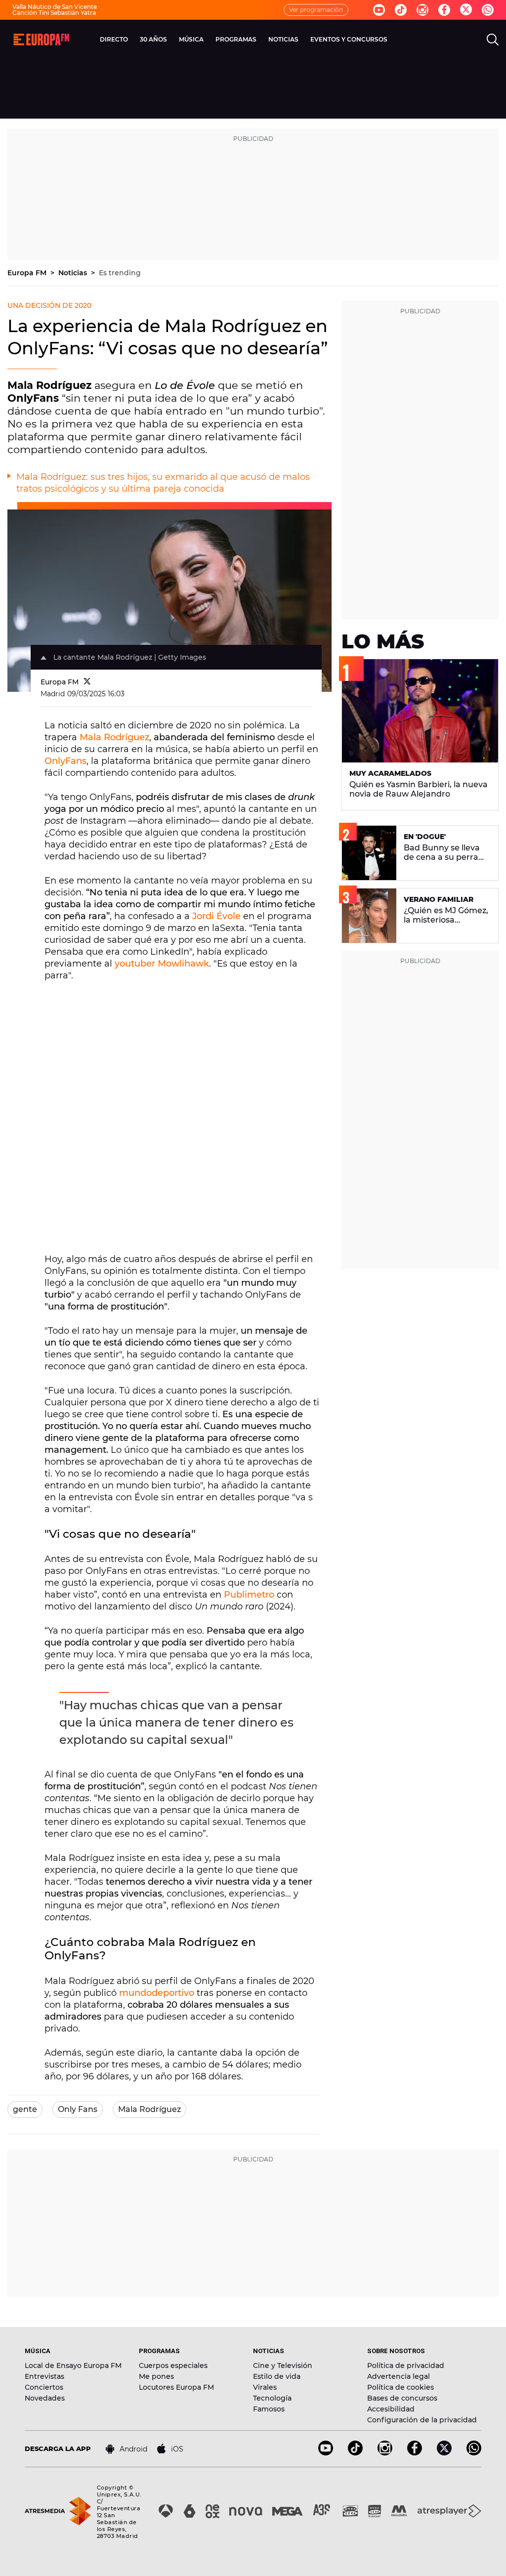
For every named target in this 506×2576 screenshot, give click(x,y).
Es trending (120, 273)
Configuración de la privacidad (422, 2420)
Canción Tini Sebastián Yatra (54, 13)
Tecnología (272, 2398)
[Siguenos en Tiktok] (401, 10)
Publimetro (249, 1595)
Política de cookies (401, 2387)
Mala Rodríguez (114, 737)
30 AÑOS (153, 39)
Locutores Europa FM (176, 2387)
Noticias (74, 273)
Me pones (156, 2376)
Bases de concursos (402, 2398)
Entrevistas (44, 2376)
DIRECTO (114, 39)
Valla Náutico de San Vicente (55, 7)
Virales (265, 2387)
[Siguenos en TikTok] (355, 2453)
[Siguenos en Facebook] (444, 10)
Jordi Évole (216, 916)
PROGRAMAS (236, 39)
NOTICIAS (283, 39)
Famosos (269, 2409)
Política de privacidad (406, 2365)
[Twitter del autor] (87, 682)
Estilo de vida (277, 2376)
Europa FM (28, 273)
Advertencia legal (399, 2376)
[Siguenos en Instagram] (422, 10)
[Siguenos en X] (444, 2453)
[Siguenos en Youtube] (379, 10)
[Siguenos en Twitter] (466, 10)
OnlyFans (65, 761)
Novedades (45, 2398)
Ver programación (316, 10)
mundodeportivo (157, 1993)
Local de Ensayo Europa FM (73, 2365)
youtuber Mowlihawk (162, 964)
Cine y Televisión (283, 2365)
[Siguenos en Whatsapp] (488, 10)
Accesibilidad (391, 2409)
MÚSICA (191, 39)
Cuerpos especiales (173, 2365)
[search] (493, 40)
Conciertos (44, 2387)
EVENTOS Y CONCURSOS (349, 39)
